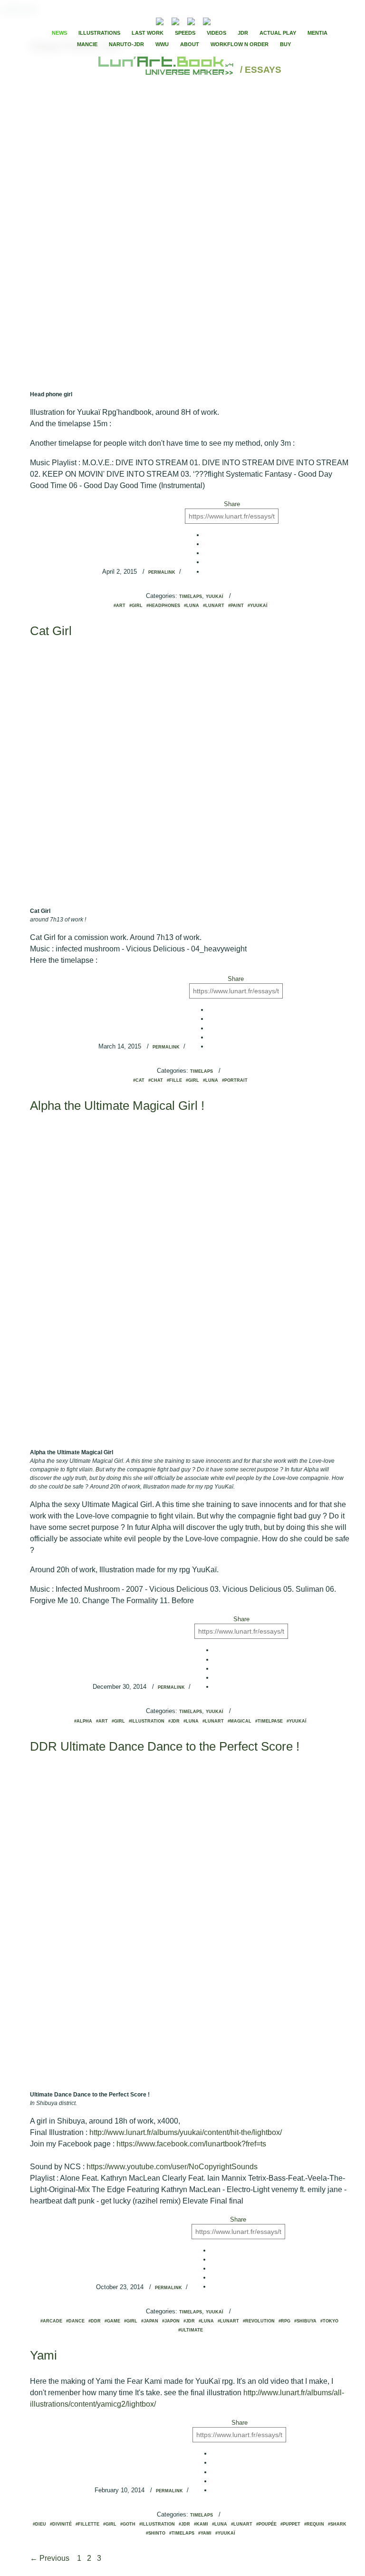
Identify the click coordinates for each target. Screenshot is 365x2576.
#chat (156, 1080)
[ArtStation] (191, 20)
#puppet (290, 2524)
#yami (205, 2533)
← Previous (51, 2558)
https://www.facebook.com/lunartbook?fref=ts (191, 2144)
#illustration (147, 1721)
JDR (243, 33)
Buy (285, 44)
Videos (216, 33)
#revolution (259, 2321)
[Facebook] (232, 20)
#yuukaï (258, 606)
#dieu (39, 2524)
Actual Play (278, 33)
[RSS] (145, 20)
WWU (162, 44)
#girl (136, 606)
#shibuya (305, 2321)
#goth (128, 2524)
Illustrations (99, 33)
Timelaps (191, 597)
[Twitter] (240, 20)
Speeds (185, 33)
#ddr (95, 2321)
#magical (240, 1721)
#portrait (235, 1080)
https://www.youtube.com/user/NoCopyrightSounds (172, 2167)
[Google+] (248, 20)
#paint (236, 606)
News (59, 33)
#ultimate (191, 2330)
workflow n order (240, 44)
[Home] (167, 70)
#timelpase (269, 1721)
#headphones (163, 606)
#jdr (174, 1721)
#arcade (51, 2321)
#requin (314, 2524)
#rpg (284, 2321)
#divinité (61, 2524)
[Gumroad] (160, 20)
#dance (75, 2321)
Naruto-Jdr (126, 44)
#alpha (83, 1721)
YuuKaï (215, 597)
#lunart (214, 606)
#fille (174, 1080)
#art (120, 606)
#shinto (156, 2533)
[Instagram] (207, 20)
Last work (148, 33)
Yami (43, 2355)
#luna (192, 606)
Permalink (162, 572)
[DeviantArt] (175, 20)
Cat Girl (51, 631)
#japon (171, 2321)
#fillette (87, 2524)
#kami (201, 2524)
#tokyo (329, 2321)
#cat (139, 1080)
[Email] (134, 20)
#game (112, 2321)
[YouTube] (221, 20)
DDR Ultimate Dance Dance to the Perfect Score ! (165, 1746)
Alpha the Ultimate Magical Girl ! (117, 1106)
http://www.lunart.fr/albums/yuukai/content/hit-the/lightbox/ (186, 2132)
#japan (150, 2321)
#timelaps (182, 2533)
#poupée (266, 2524)
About (190, 44)
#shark (337, 2524)
